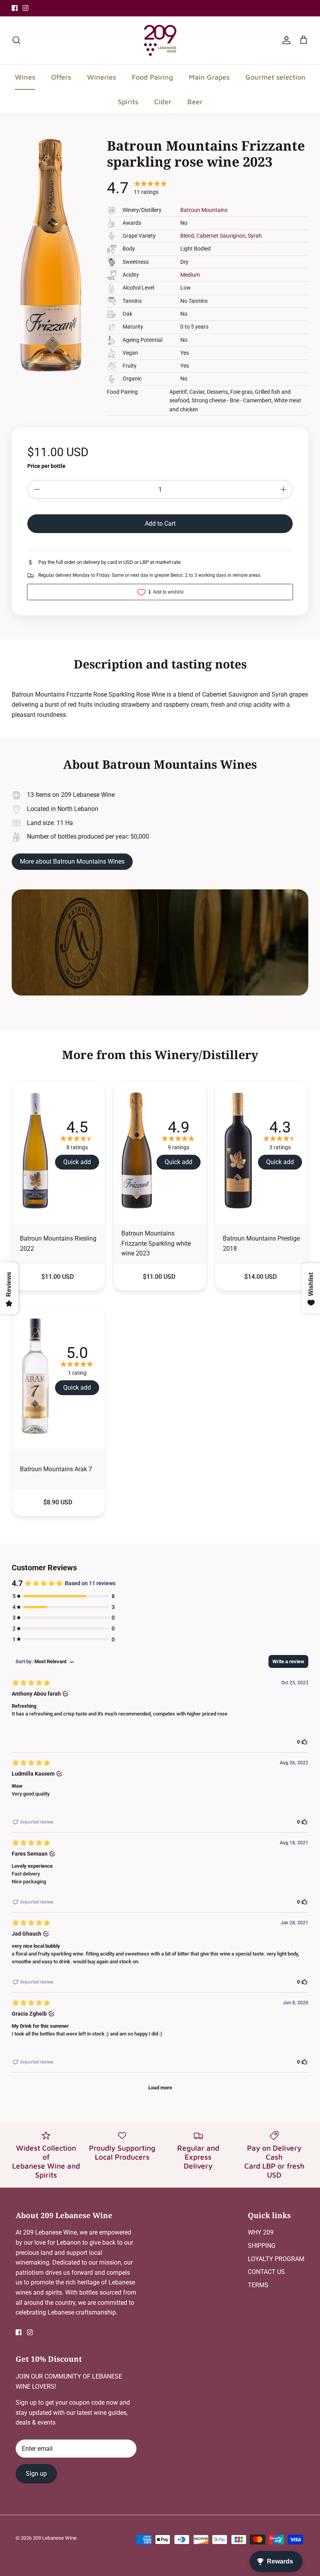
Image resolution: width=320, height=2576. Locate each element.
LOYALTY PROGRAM (276, 2259)
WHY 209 (261, 2232)
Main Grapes (209, 77)
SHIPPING (262, 2246)
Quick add (77, 1162)
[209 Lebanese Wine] (160, 40)
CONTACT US (266, 2272)
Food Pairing (152, 77)
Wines (25, 77)
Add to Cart (160, 524)
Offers (61, 77)
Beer (195, 102)
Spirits (128, 102)
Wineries (101, 77)
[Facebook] (15, 8)
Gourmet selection (276, 77)
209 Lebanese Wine (55, 2538)
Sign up (36, 2474)
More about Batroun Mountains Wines (72, 861)
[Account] (285, 40)
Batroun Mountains (204, 210)
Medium (190, 275)
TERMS (258, 2285)
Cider (163, 102)
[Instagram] (26, 8)
